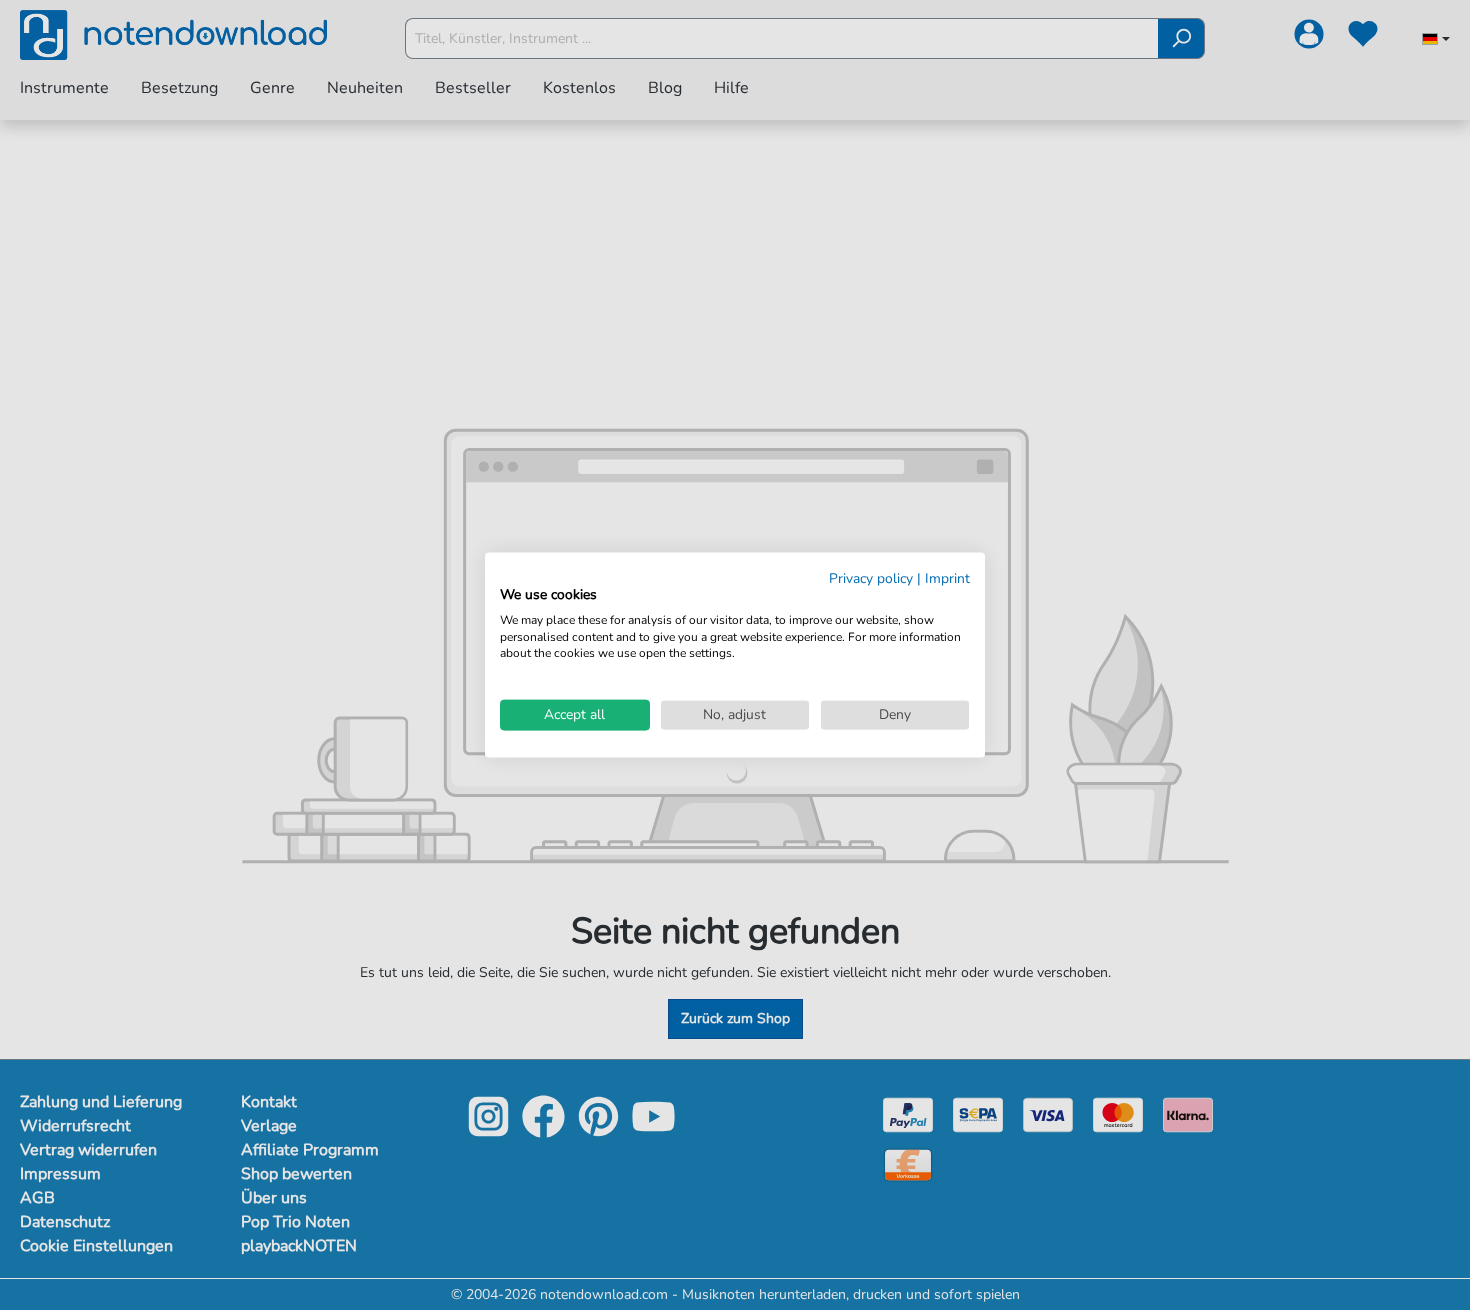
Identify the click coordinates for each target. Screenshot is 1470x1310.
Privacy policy (871, 578)
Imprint (947, 578)
